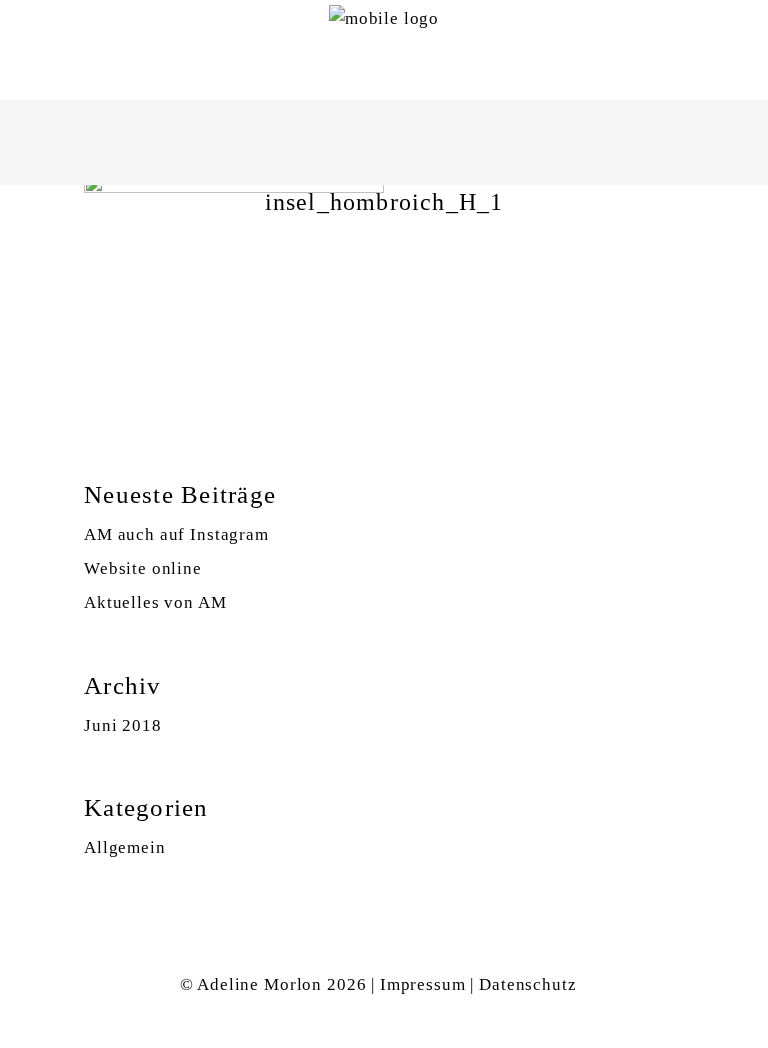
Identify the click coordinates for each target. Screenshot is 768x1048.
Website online (143, 568)
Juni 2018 (123, 725)
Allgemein (125, 847)
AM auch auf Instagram (176, 534)
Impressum (423, 984)
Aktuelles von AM (155, 602)
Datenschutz (527, 984)
